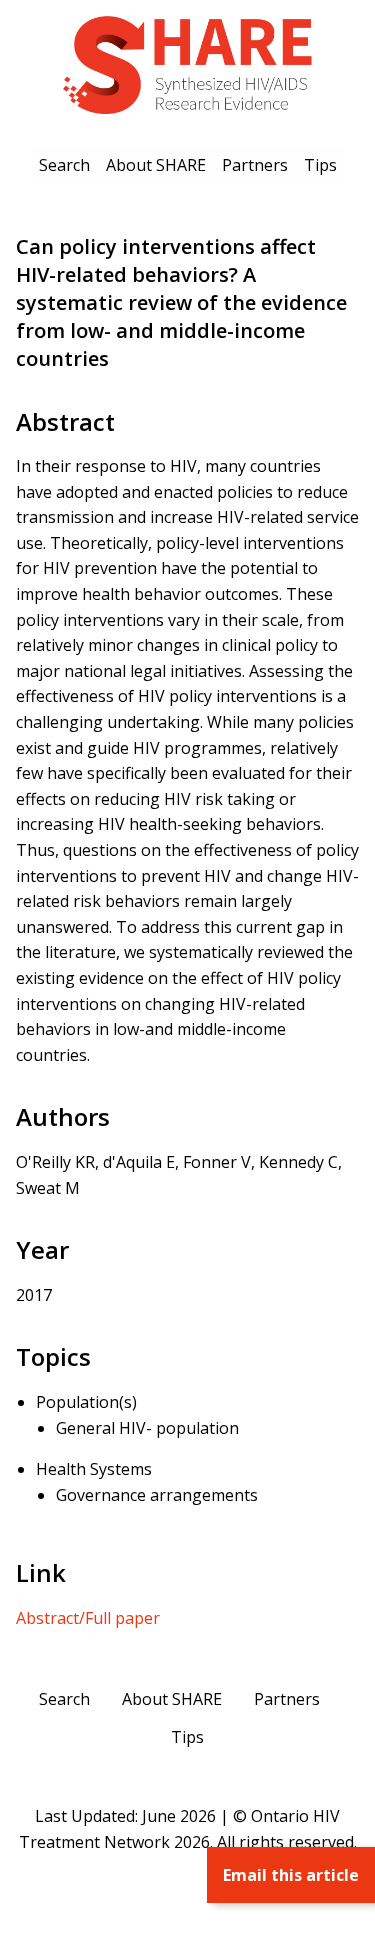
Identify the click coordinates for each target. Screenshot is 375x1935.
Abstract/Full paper (88, 1618)
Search (64, 165)
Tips (320, 165)
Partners (255, 165)
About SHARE (156, 165)
